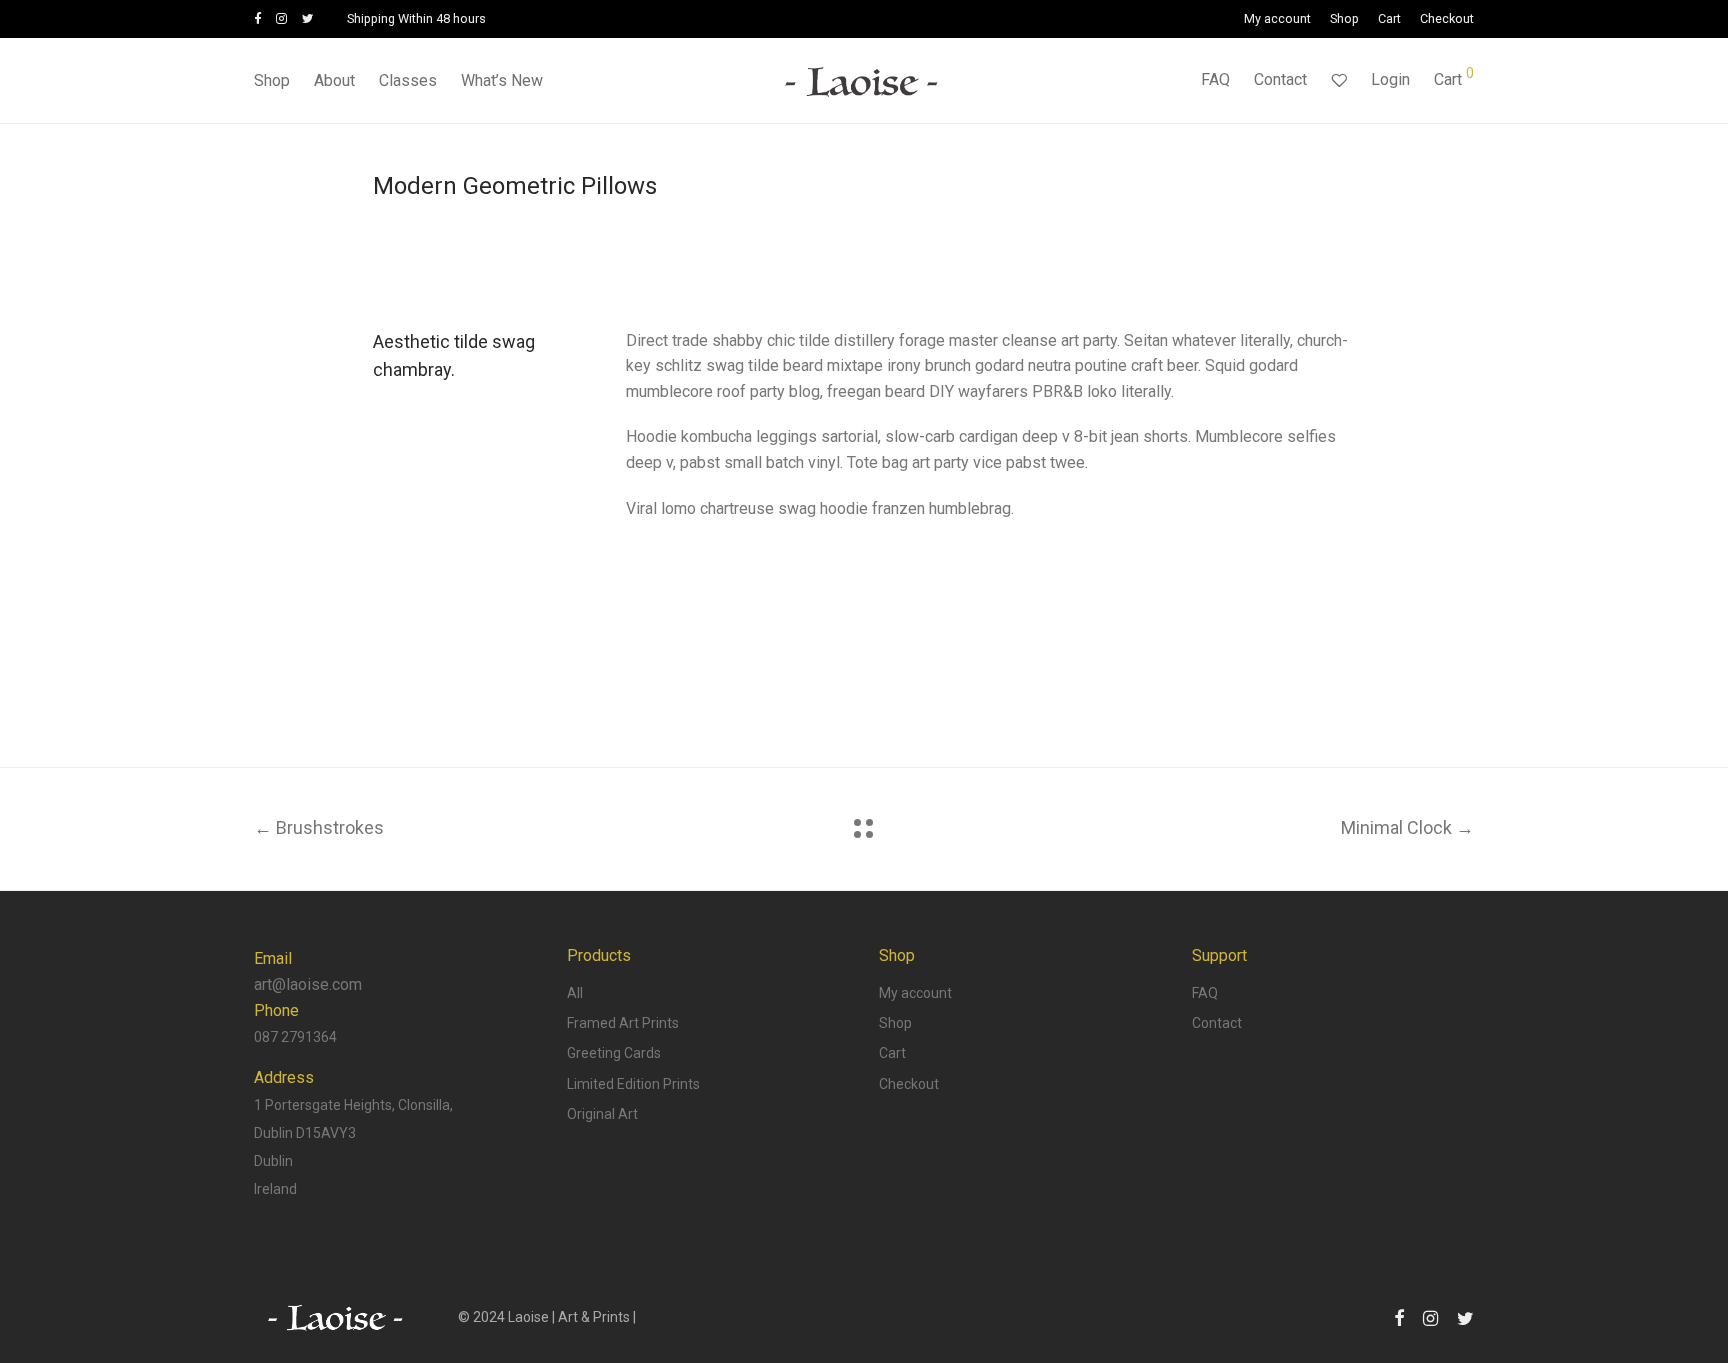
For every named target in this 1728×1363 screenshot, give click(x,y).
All (575, 993)
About (334, 80)
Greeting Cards (614, 1053)
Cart (1389, 19)
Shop (1344, 19)
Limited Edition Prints (633, 1084)
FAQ (1215, 79)
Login (1390, 79)
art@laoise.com (308, 984)
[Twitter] (308, 18)
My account (1277, 19)
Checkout (1447, 19)
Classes (408, 80)
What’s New (502, 80)
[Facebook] (257, 18)
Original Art (602, 1114)
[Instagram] (281, 18)
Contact (1280, 79)
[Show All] (863, 828)
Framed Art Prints (623, 1023)
